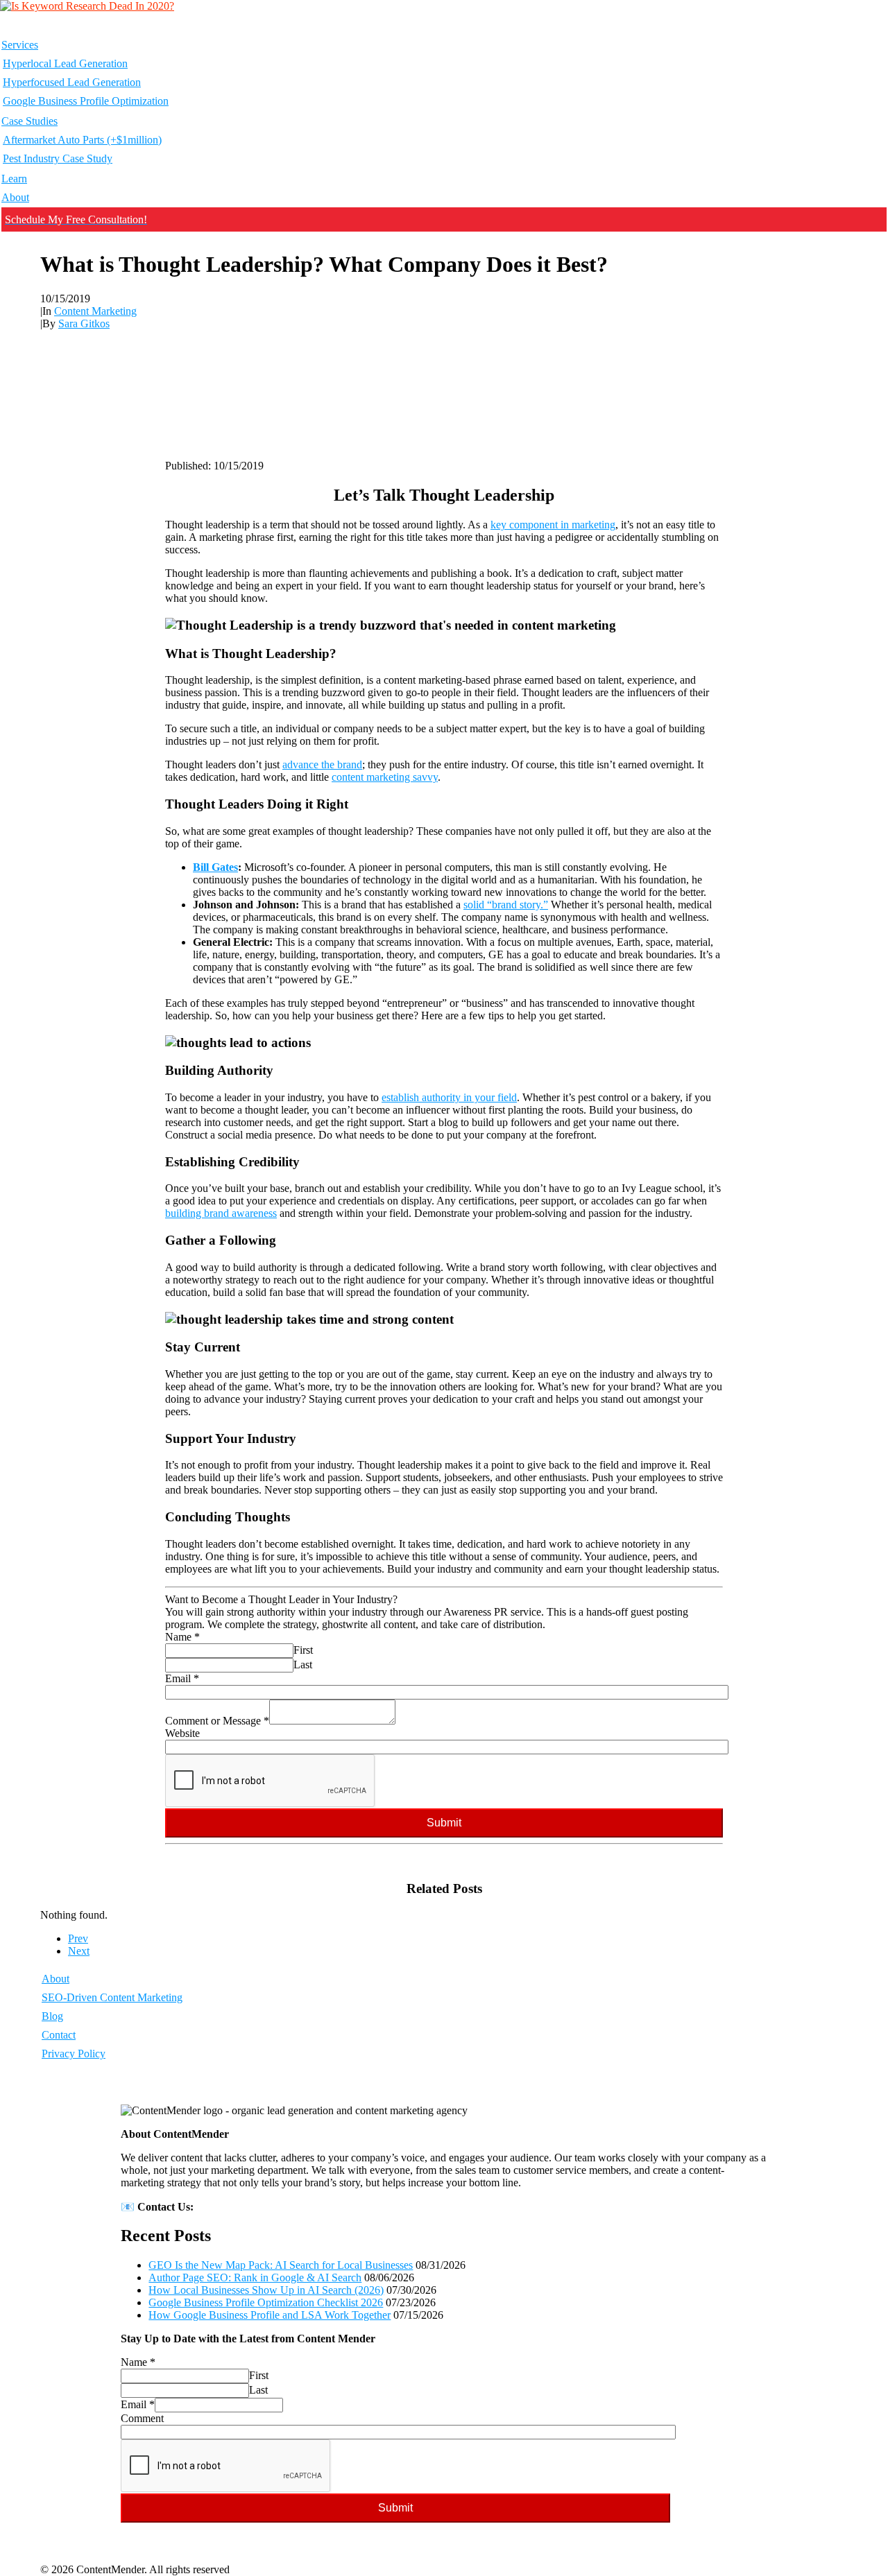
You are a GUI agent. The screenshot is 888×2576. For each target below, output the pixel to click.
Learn (14, 179)
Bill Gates (215, 867)
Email (182, 1678)
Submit (444, 1823)
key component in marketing (553, 525)
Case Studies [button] (29, 121)
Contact (59, 2035)
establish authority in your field (449, 1097)
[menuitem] (444, 74)
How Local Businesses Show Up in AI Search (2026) (266, 2290)
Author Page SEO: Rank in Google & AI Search (255, 2277)
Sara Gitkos (84, 323)
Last (303, 1665)
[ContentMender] (444, 17)
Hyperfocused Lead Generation (72, 82)
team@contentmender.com (255, 2207)
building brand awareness (221, 1213)
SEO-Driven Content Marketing (112, 1997)
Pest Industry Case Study (58, 158)
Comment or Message (217, 1721)
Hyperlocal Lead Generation (65, 63)
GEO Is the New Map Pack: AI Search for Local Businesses (281, 2265)
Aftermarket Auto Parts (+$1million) (82, 140)
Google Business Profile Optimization (86, 101)
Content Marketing (95, 311)
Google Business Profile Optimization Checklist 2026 (266, 2302)
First (303, 1650)
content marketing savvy (385, 777)
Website (182, 1733)
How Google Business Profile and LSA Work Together (270, 2315)
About (15, 197)
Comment (142, 2418)
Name (182, 1637)
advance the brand (322, 764)
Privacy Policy (74, 2054)
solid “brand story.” (506, 905)
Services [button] (20, 45)
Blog (52, 2016)
